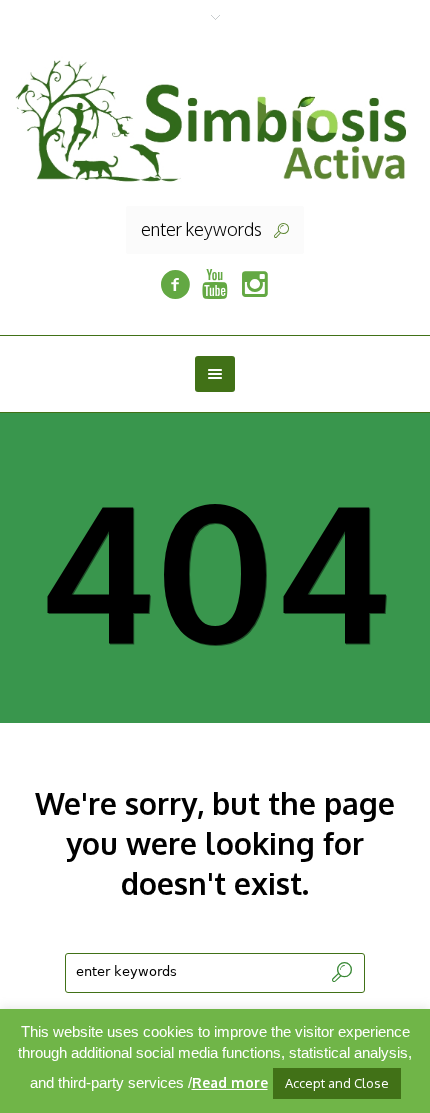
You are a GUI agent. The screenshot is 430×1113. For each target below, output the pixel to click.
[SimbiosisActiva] (175, 285)
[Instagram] (255, 285)
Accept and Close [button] (337, 1083)
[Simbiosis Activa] (215, 119)
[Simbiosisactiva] (215, 285)
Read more (230, 1082)
